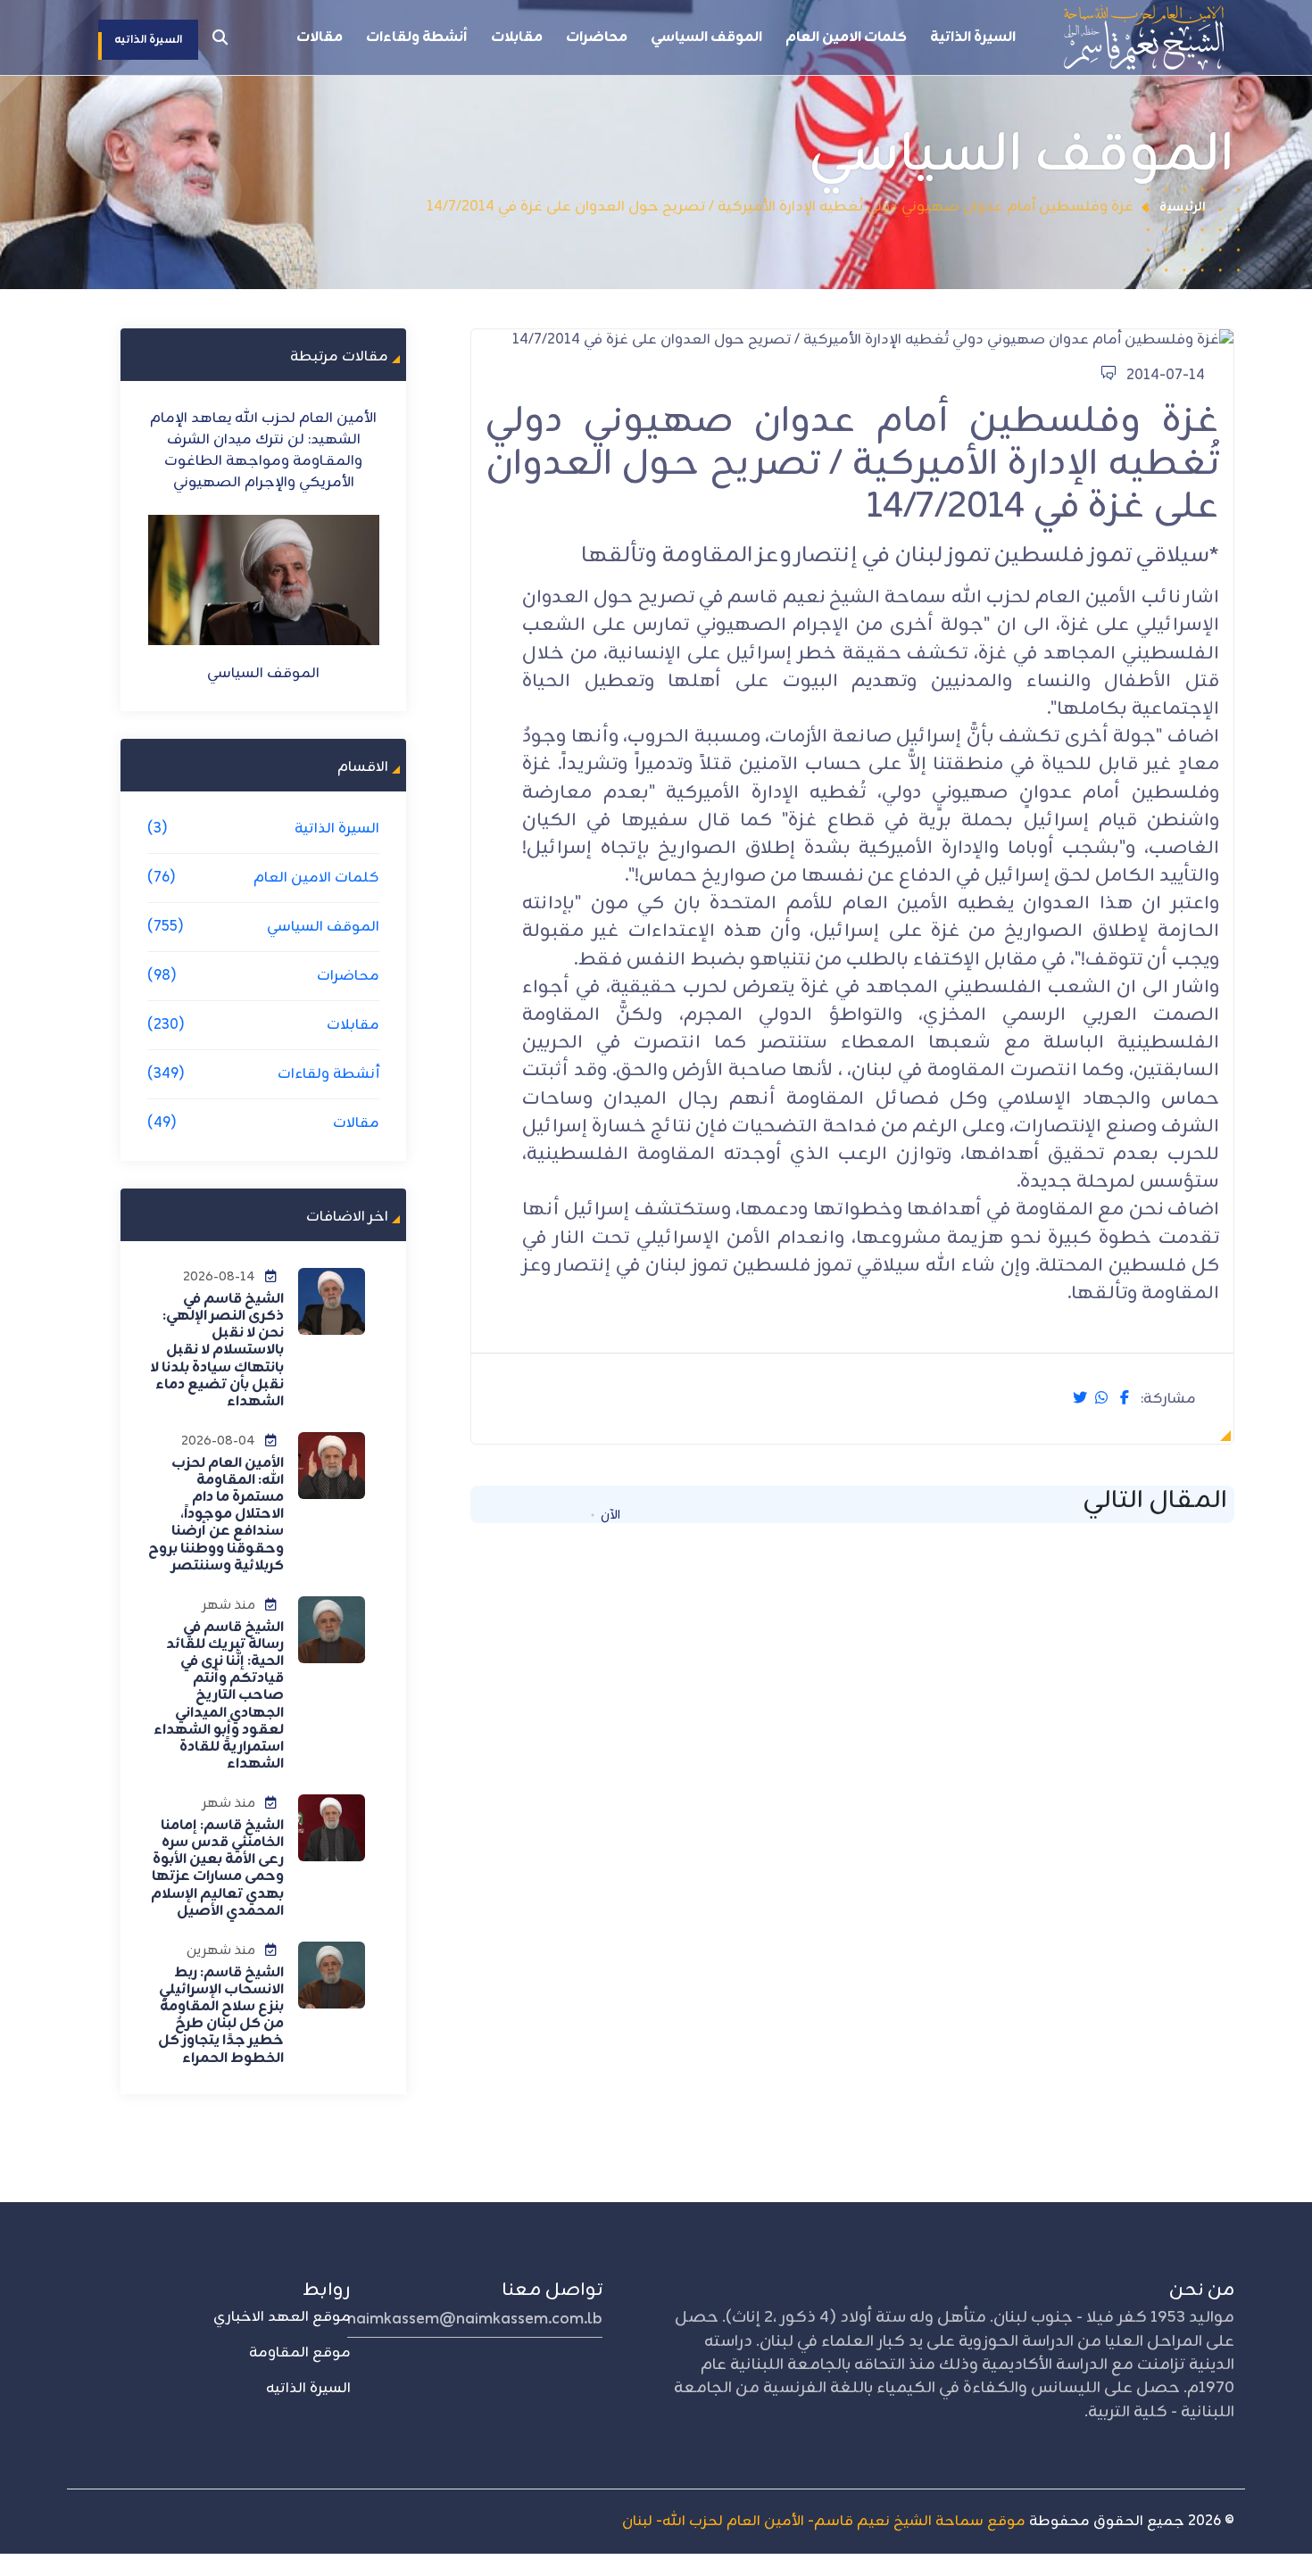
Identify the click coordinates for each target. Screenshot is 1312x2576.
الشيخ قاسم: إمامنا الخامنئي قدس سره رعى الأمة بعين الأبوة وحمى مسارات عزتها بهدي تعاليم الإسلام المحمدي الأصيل (217, 1868)
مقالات (320, 37)
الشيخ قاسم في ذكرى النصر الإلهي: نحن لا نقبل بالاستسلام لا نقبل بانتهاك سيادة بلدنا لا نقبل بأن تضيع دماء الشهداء (217, 1350)
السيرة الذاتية (973, 37)
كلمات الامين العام (846, 37)
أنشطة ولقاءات (417, 37)
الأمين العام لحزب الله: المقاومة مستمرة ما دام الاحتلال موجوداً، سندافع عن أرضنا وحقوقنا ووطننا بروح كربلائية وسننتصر (216, 1515)
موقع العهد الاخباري (282, 2317)
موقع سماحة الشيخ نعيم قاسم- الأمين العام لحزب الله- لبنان (824, 2522)
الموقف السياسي (706, 37)
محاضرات (597, 37)
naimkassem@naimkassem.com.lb (475, 2319)
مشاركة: (1168, 1400)
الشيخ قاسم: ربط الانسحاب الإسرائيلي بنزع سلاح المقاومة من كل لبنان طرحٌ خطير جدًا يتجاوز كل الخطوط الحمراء (221, 2016)
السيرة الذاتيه (308, 2389)
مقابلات (517, 37)
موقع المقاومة (300, 2353)
